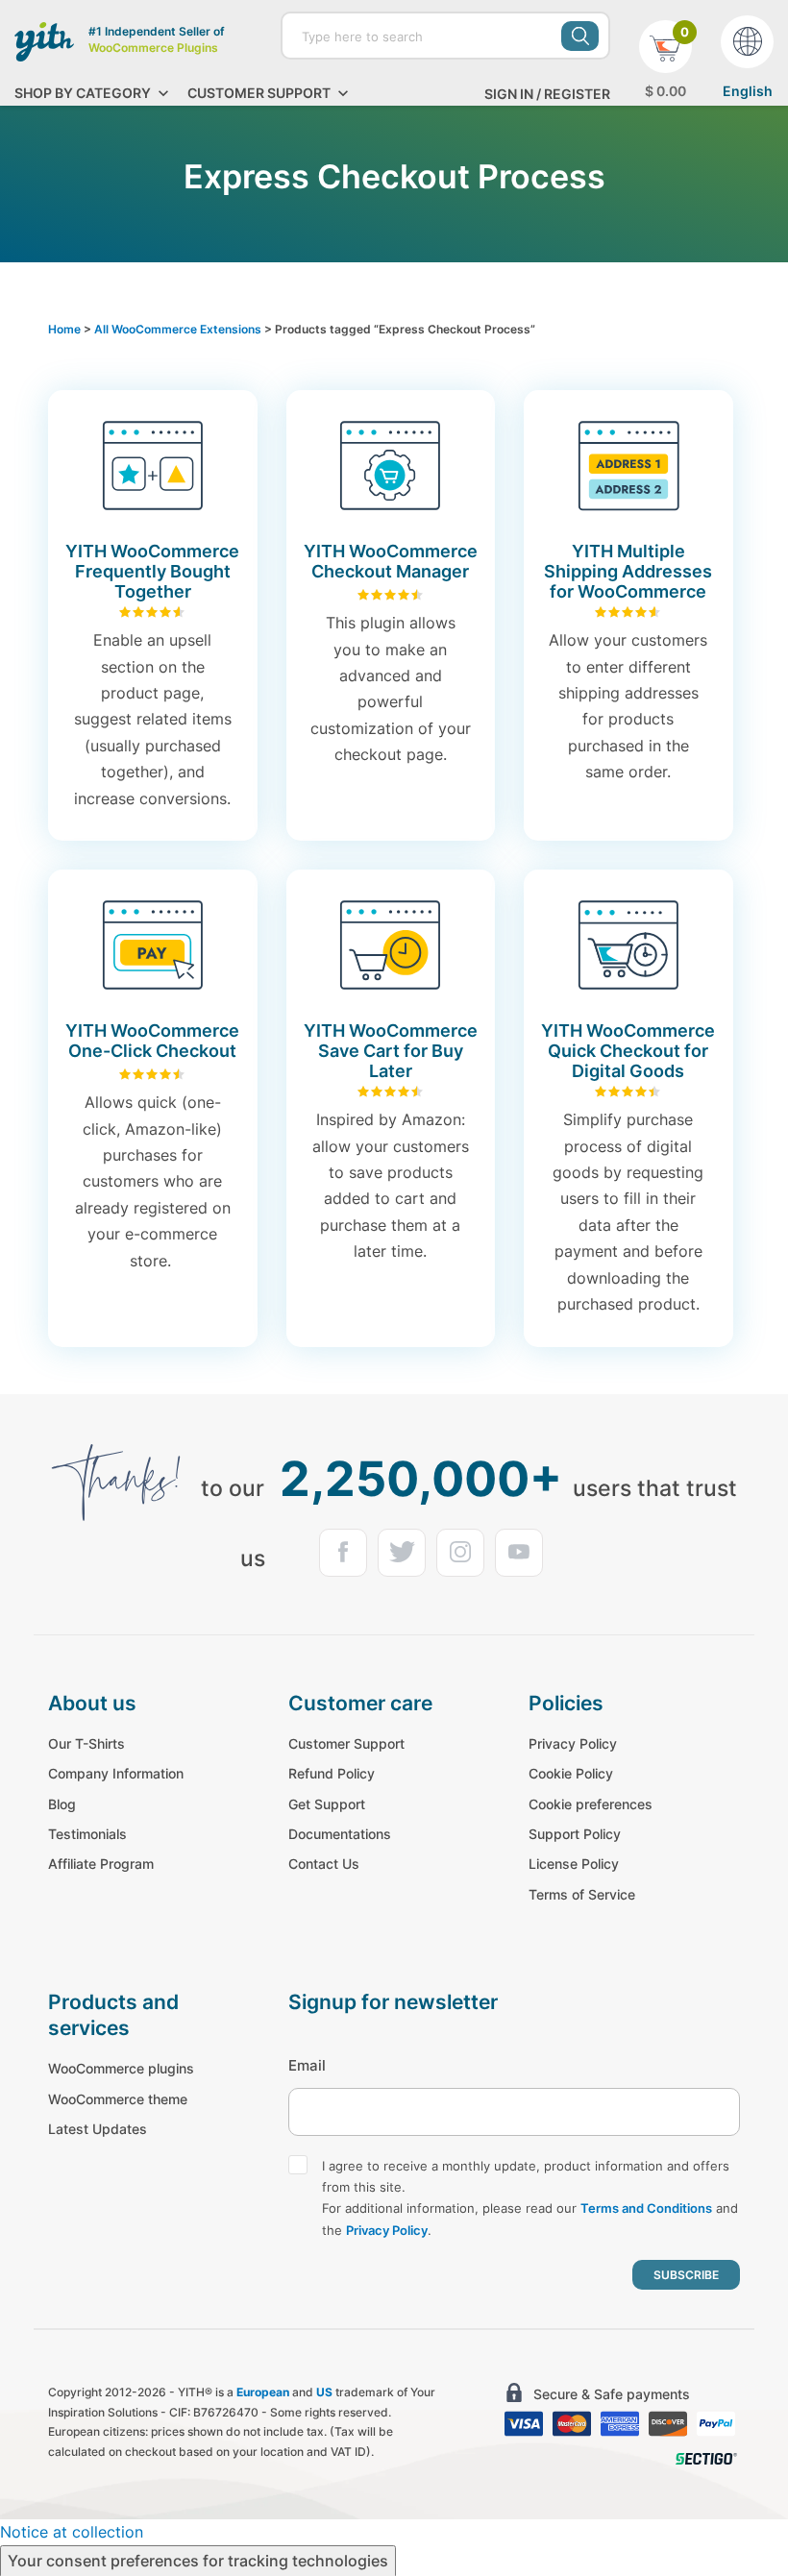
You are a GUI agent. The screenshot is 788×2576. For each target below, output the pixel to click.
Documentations (340, 1834)
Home (64, 329)
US (324, 2392)
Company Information (116, 1773)
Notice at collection (72, 2532)
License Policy (574, 1864)
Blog (62, 1804)
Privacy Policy (573, 1743)
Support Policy (575, 1834)
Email (307, 2065)
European (263, 2392)
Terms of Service (582, 1894)
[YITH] (44, 41)
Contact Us (324, 1864)
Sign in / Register (547, 94)
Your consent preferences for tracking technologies (198, 2561)
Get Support (327, 1804)
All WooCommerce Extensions (178, 329)
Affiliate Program (101, 1864)
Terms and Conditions (646, 2208)
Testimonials (87, 1834)
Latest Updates (98, 2129)
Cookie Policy (571, 1773)
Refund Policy (332, 1773)
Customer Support (346, 1743)
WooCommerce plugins (121, 2068)
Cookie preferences (591, 1804)
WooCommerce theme (118, 2099)
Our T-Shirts (86, 1743)
